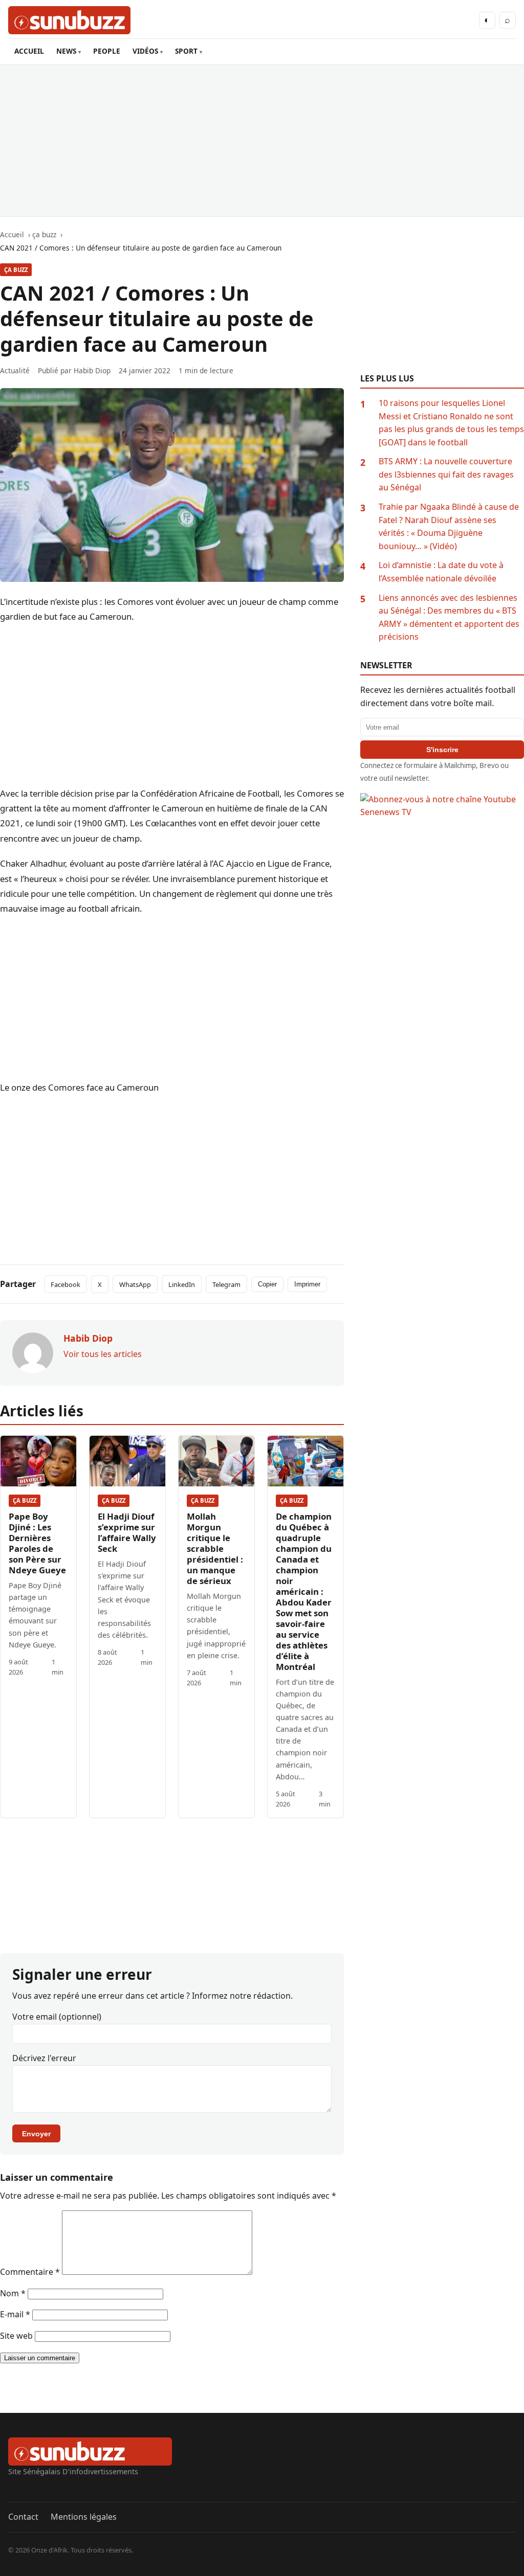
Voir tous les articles (103, 1354)
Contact (23, 2517)
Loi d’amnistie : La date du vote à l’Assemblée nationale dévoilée (441, 572)
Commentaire (30, 2272)
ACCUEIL (29, 51)
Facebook (65, 1284)
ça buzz (16, 270)
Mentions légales (84, 2517)
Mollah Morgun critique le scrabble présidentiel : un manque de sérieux (215, 1549)
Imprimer (307, 1284)
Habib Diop (92, 370)
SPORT (186, 51)
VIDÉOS (145, 51)
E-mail (15, 2314)
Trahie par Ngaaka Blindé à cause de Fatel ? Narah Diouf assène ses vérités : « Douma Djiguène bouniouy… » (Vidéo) (449, 526)
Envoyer (36, 2134)
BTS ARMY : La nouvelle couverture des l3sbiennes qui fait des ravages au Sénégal (446, 474)
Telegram (226, 1284)
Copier (267, 1284)
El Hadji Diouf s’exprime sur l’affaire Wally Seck (127, 1532)
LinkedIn (182, 1284)
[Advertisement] (262, 141)
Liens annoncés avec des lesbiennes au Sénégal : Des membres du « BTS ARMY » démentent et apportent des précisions (449, 617)
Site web (16, 2336)
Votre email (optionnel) (57, 2017)
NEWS (66, 51)
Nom (13, 2293)
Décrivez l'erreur (44, 2058)
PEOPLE (107, 51)
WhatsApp (135, 1284)
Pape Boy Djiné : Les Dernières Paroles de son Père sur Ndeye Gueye (37, 1543)
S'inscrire (442, 750)
